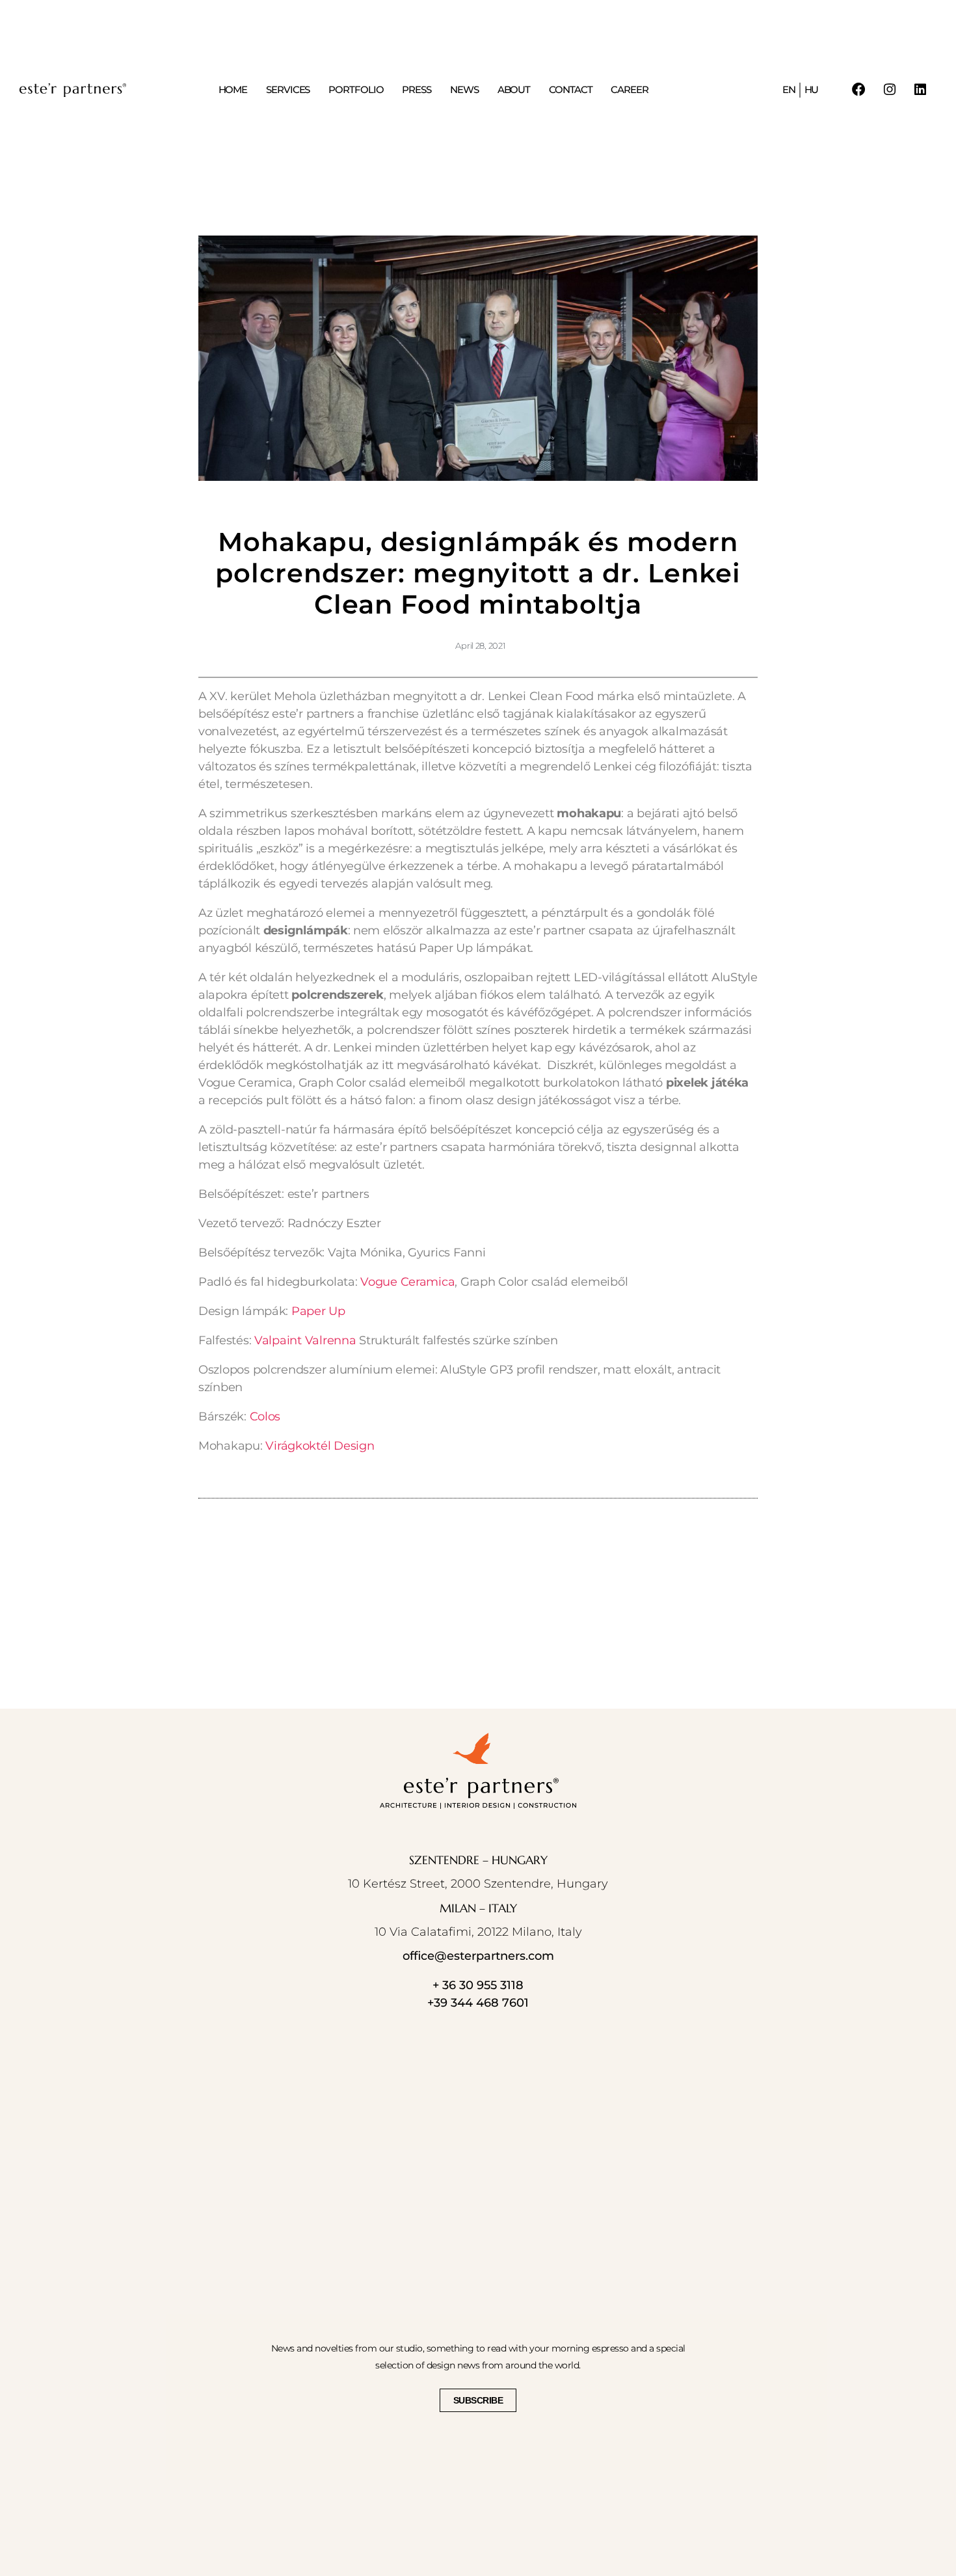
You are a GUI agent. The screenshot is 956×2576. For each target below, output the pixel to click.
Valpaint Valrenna (305, 1340)
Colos (265, 1417)
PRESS (417, 90)
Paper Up (318, 1311)
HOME (233, 90)
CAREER (629, 90)
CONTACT (570, 90)
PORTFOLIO (356, 90)
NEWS (464, 90)
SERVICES (288, 90)
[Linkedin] (921, 90)
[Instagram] (890, 90)
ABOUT (514, 90)
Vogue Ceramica (407, 1282)
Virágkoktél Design (320, 1446)
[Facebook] (859, 90)
